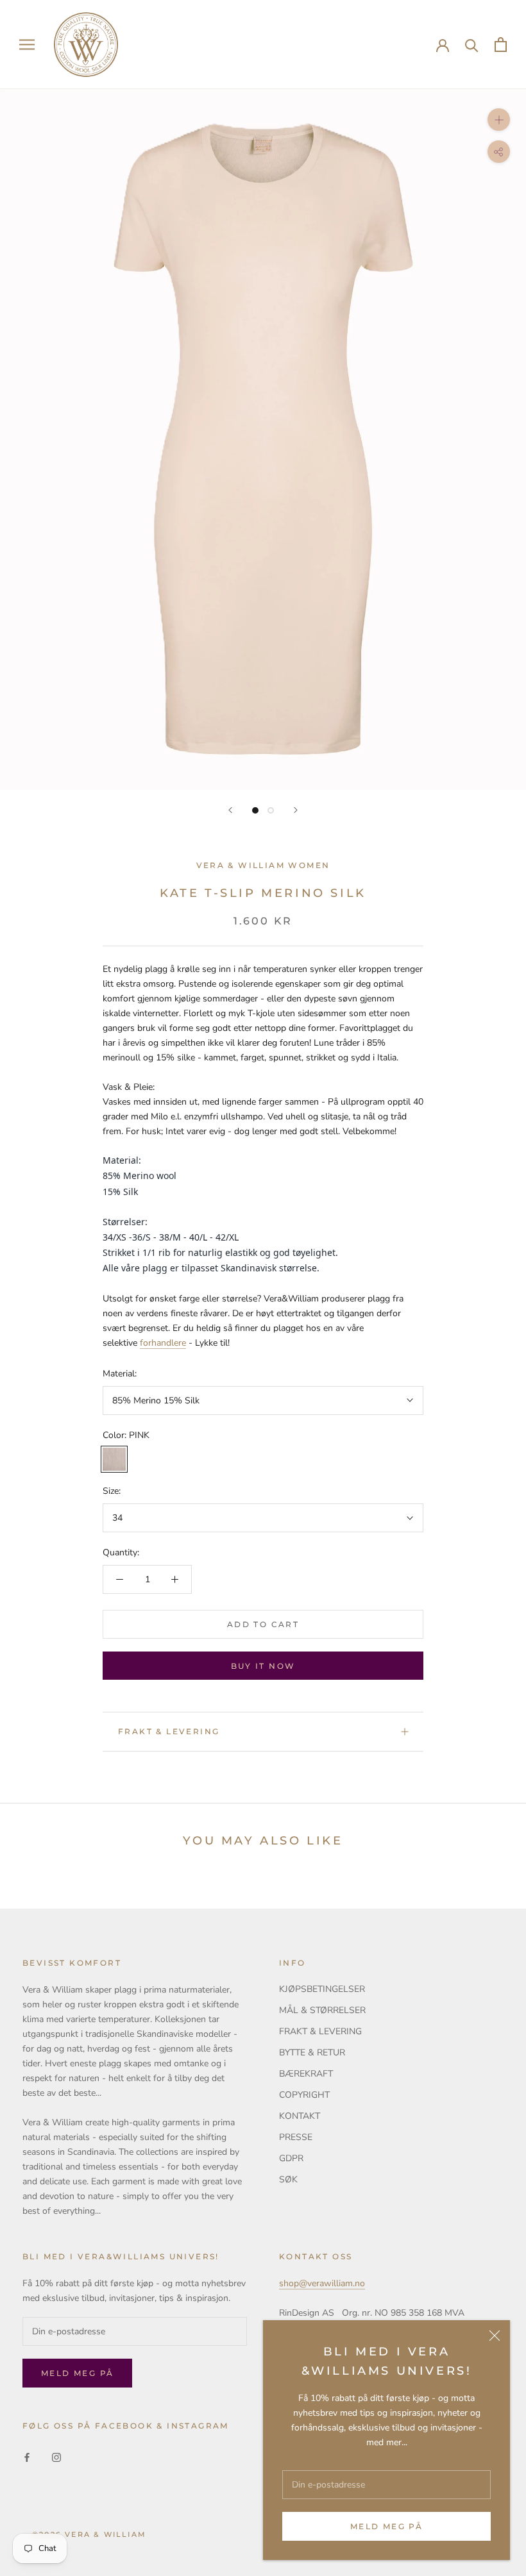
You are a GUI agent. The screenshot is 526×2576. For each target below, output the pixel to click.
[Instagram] (56, 2456)
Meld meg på (386, 2526)
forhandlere (163, 1343)
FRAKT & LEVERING (169, 1731)
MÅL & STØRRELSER (322, 2010)
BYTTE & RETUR (312, 2053)
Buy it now (263, 1666)
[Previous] (230, 810)
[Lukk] (495, 2336)
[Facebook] (27, 2456)
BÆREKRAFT (306, 2074)
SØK (288, 2179)
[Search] (472, 45)
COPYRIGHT (304, 2095)
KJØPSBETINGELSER (322, 1989)
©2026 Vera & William (89, 2534)
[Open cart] (501, 45)
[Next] (296, 810)
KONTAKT (300, 2116)
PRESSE (296, 2137)
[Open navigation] (27, 45)
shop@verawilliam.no (322, 2283)
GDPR (291, 2158)
